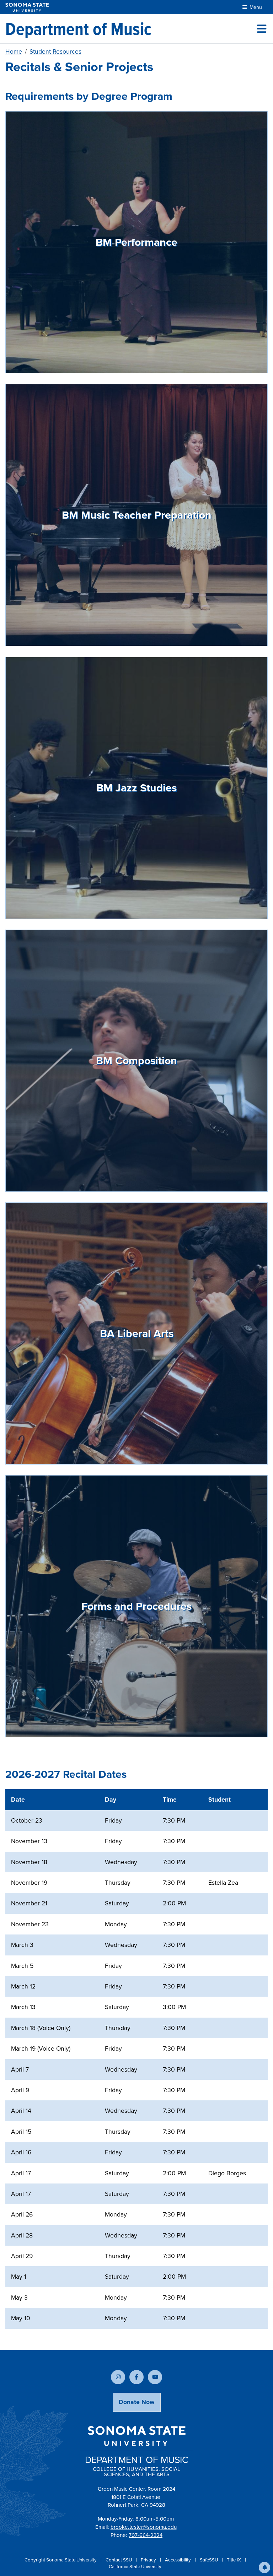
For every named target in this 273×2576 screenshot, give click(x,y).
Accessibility (178, 2560)
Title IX (234, 2560)
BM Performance (136, 242)
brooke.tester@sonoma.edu (144, 2527)
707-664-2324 (146, 2535)
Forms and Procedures (136, 1606)
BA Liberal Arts (137, 1333)
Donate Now (137, 2402)
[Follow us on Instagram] (118, 2377)
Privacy (149, 2560)
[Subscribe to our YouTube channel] (155, 2377)
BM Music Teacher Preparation (137, 515)
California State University (135, 2567)
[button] (264, 2567)
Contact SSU (119, 2560)
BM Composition (136, 1061)
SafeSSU (209, 2560)
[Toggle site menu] (262, 29)
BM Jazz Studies (136, 788)
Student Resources (55, 52)
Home (14, 52)
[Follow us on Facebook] (136, 2377)
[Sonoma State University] (27, 7)
